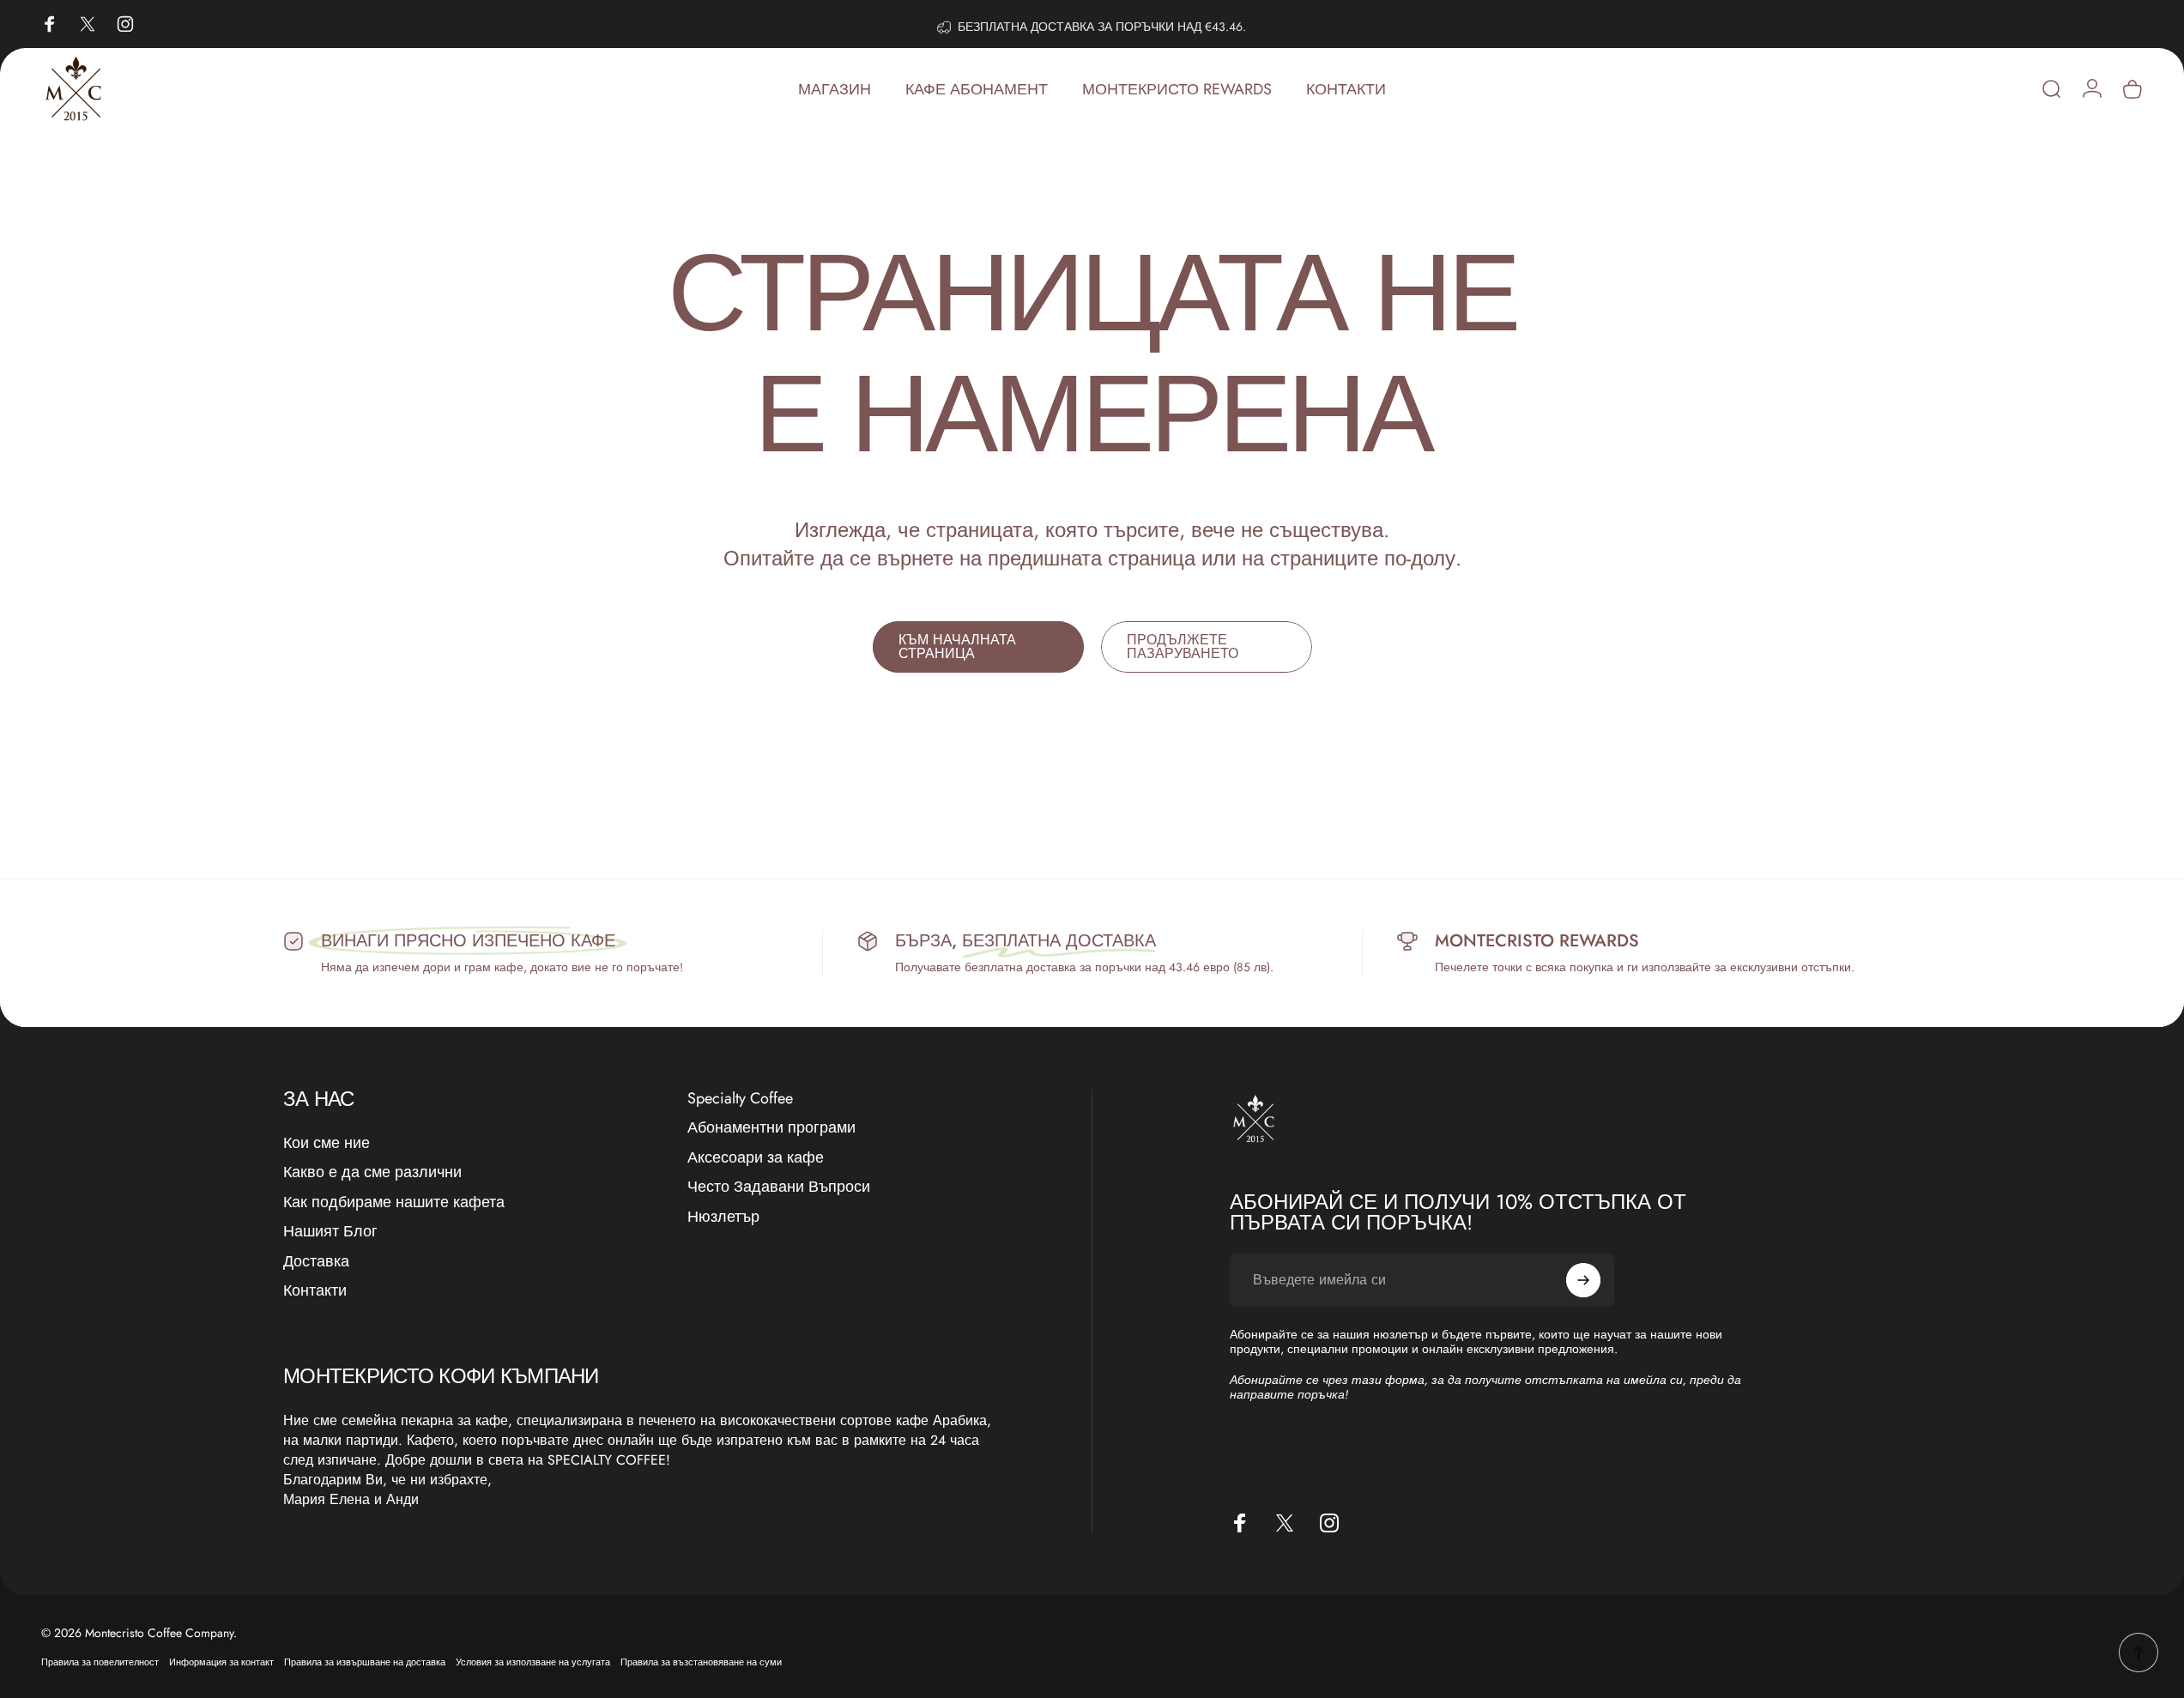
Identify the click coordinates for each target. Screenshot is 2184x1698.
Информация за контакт (221, 1662)
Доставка (316, 1262)
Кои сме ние (327, 1143)
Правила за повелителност (100, 1662)
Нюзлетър (723, 1217)
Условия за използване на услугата (533, 1662)
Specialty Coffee (740, 1099)
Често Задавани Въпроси (779, 1187)
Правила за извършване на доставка (365, 1662)
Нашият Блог (330, 1232)
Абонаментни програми (771, 1128)
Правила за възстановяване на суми (701, 1662)
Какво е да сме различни (372, 1172)
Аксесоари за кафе (756, 1158)
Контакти (315, 1291)
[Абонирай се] (1583, 1280)
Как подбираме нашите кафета (394, 1202)
